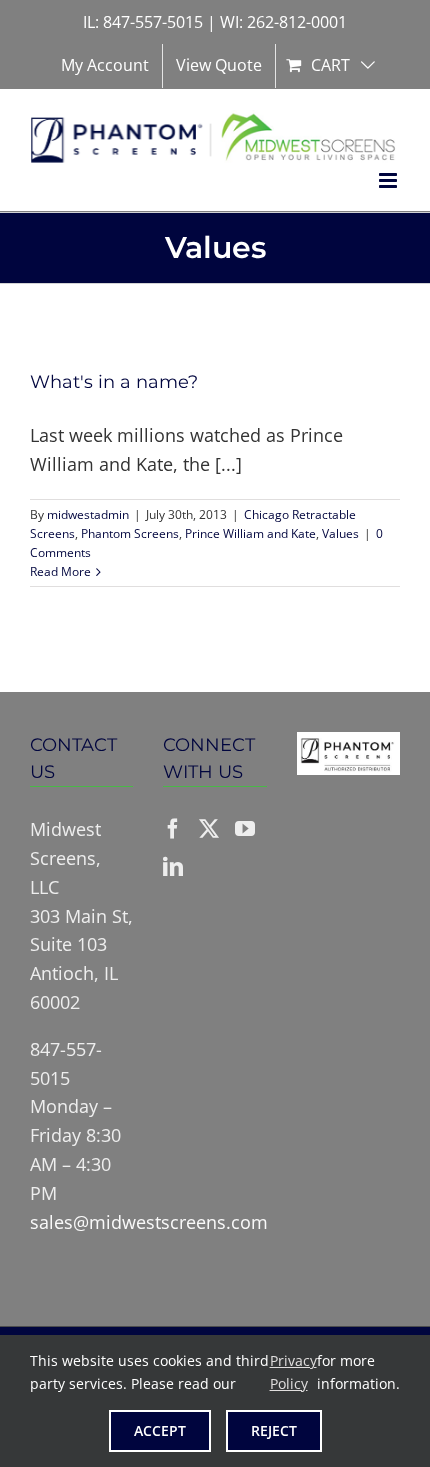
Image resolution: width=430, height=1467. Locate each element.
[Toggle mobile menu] (389, 180)
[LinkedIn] (173, 867)
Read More (60, 571)
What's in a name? (114, 382)
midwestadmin (88, 514)
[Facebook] (173, 829)
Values (340, 533)
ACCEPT (160, 1430)
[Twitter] (209, 829)
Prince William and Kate (250, 533)
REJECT (274, 1430)
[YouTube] (245, 829)
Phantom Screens (130, 533)
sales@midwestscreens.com (149, 1222)
